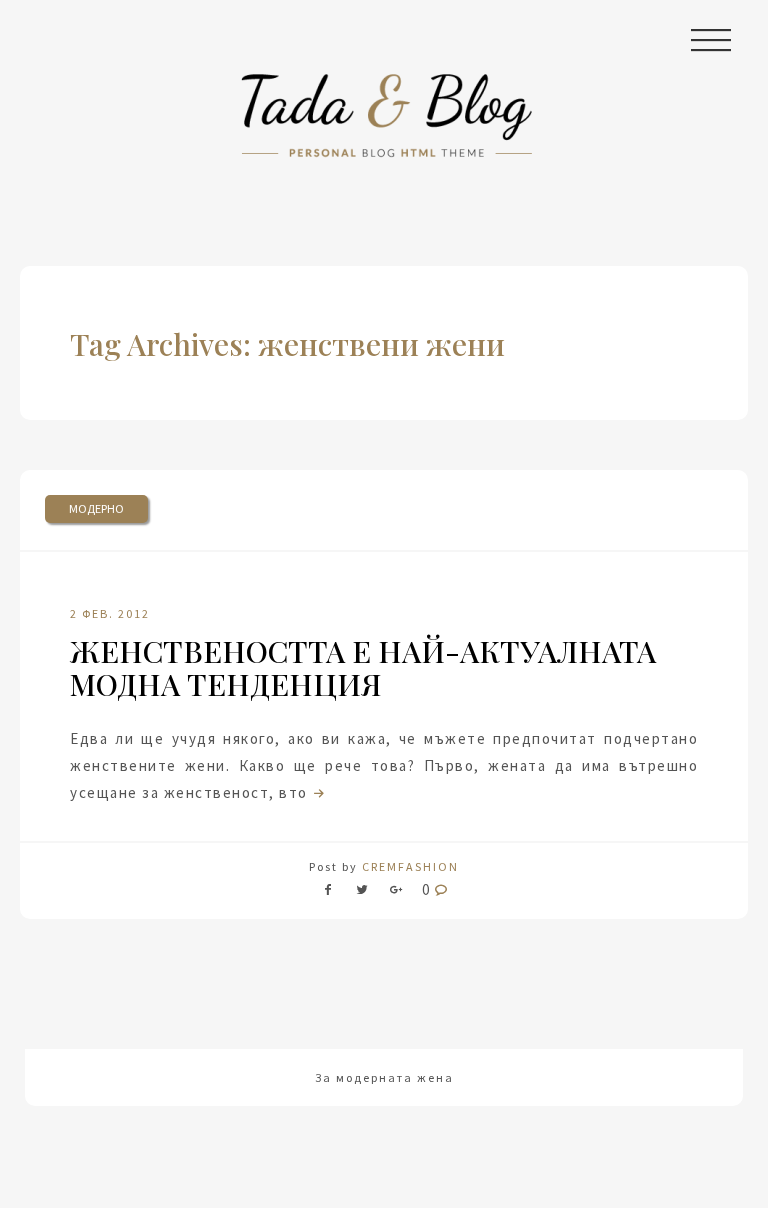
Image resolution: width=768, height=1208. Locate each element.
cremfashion (410, 866)
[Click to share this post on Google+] (396, 893)
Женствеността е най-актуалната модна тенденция (363, 667)
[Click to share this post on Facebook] (333, 893)
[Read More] (317, 792)
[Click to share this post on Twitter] (362, 893)
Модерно (96, 508)
